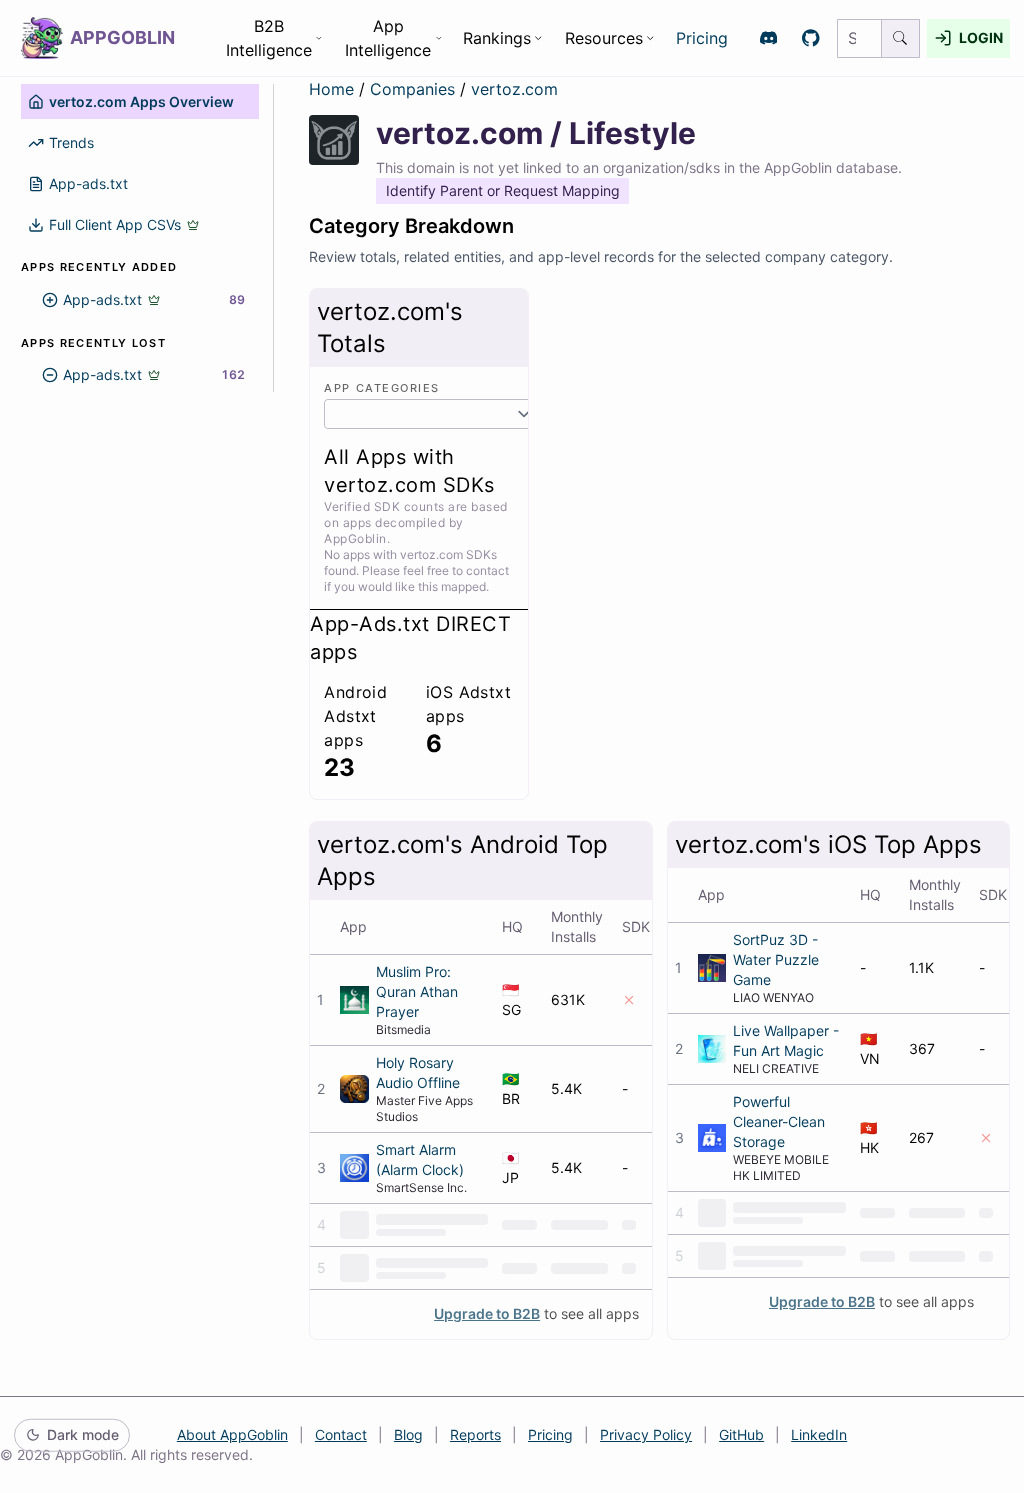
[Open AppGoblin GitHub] (811, 38)
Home (331, 89)
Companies (415, 89)
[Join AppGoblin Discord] (768, 38)
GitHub (741, 1434)
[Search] (901, 38)
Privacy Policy (646, 1434)
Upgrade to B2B (487, 1313)
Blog (408, 1434)
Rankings (497, 38)
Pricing (702, 38)
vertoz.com (514, 89)
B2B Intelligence (269, 38)
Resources (604, 38)
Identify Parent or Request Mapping (503, 190)
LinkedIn (819, 1434)
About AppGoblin (232, 1434)
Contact (341, 1434)
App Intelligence (388, 38)
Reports (475, 1434)
